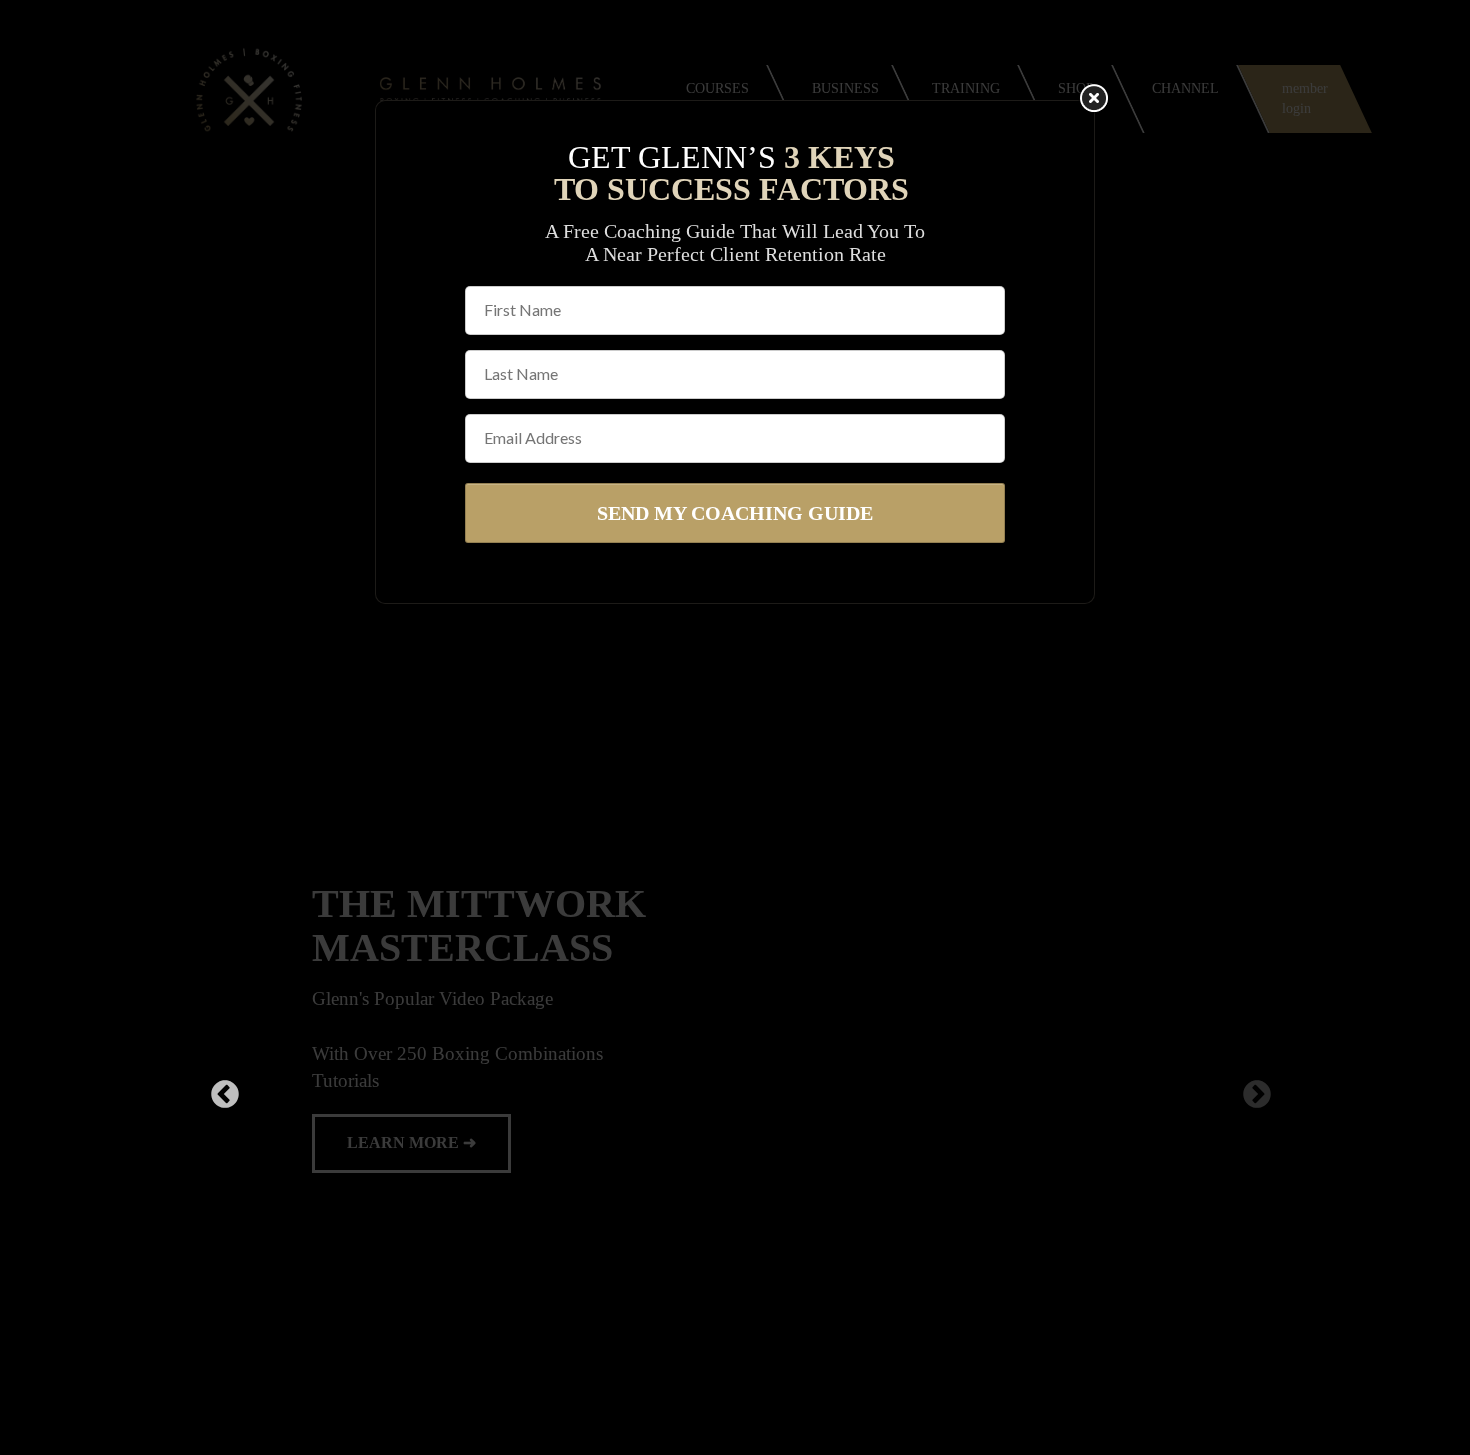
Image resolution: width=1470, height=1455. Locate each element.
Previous (219, 1094)
